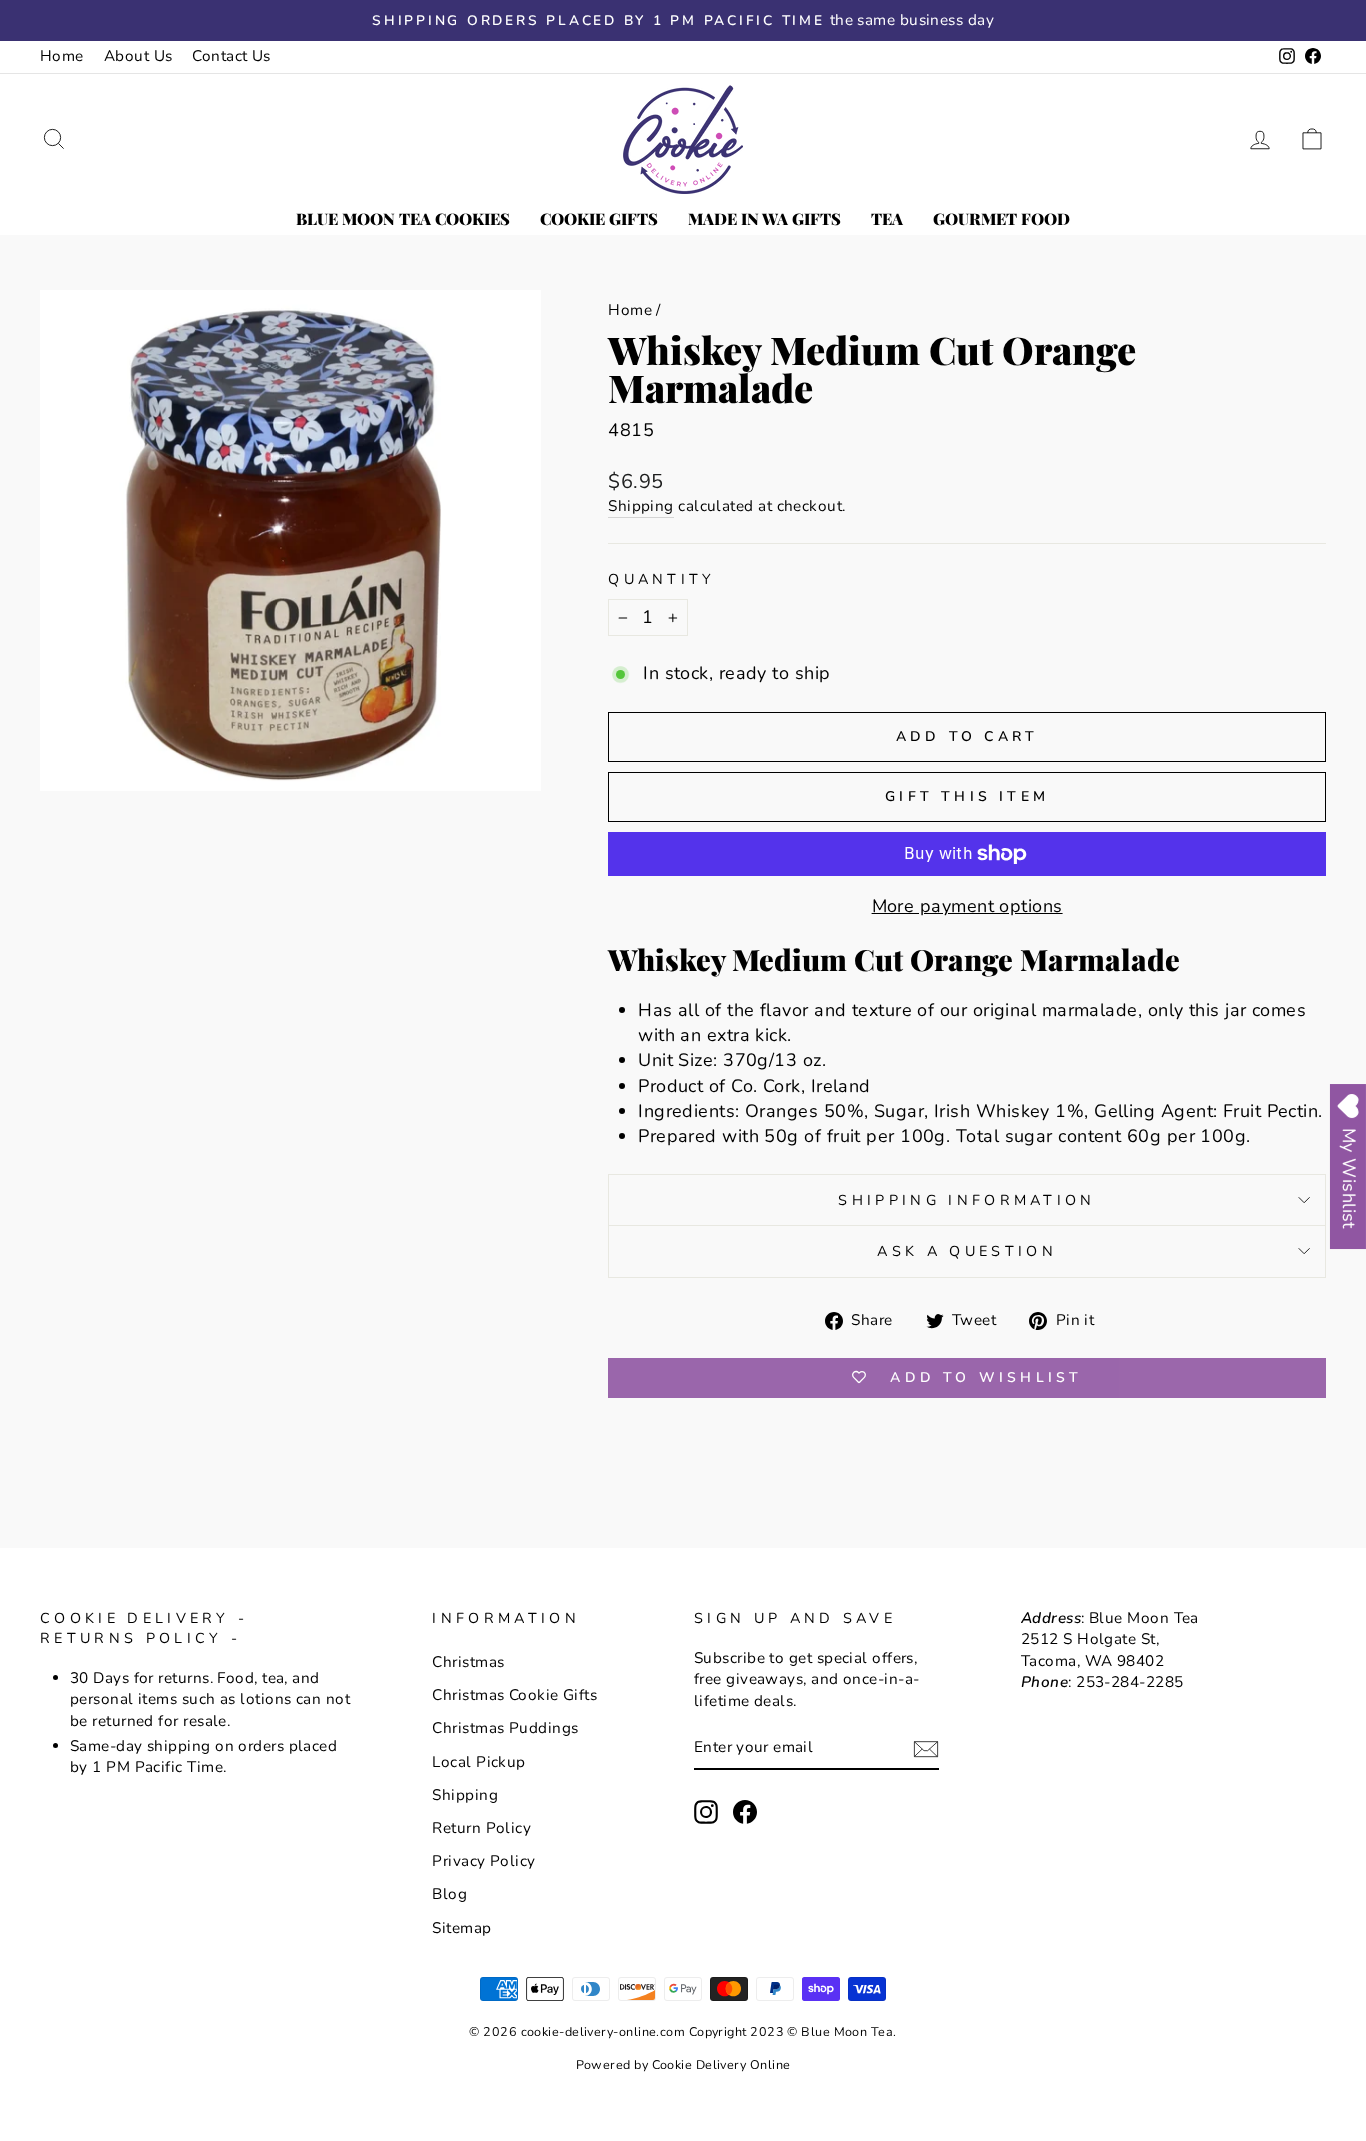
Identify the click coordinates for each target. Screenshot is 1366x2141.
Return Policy (481, 1828)
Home (62, 56)
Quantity (662, 579)
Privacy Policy (483, 1861)
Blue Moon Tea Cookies (403, 218)
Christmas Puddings (505, 1728)
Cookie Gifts (599, 218)
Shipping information (966, 1200)
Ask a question (966, 1251)
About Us (138, 56)
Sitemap (461, 1928)
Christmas (468, 1662)
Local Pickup (478, 1762)
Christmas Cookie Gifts (514, 1695)
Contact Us (231, 56)
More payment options (967, 906)
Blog (449, 1894)
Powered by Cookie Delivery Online (683, 2064)
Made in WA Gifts (764, 218)
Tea (887, 218)
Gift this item (967, 796)
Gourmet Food (1001, 218)
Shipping (641, 506)
